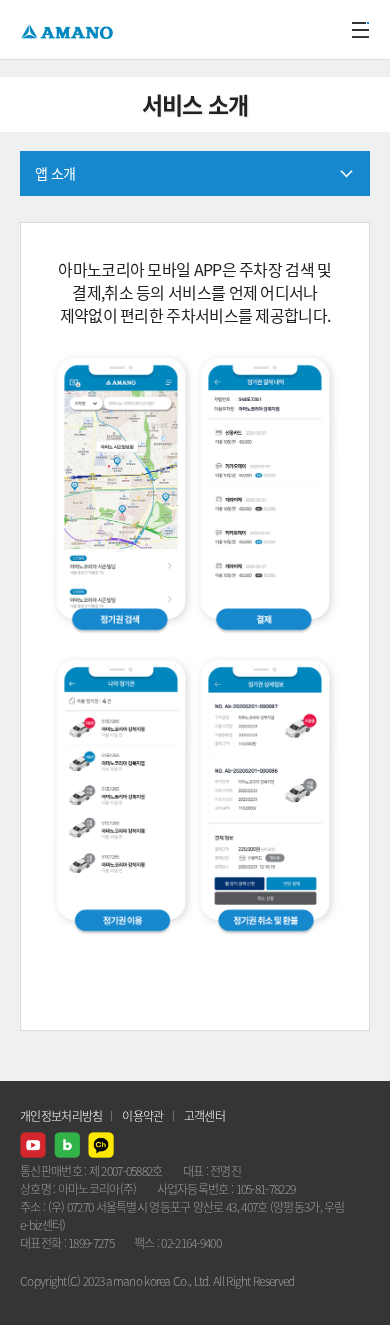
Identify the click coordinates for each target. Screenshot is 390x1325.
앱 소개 (55, 173)
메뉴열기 (360, 30)
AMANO (69, 29)
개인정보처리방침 (61, 1116)
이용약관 (142, 1116)
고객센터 (204, 1116)
